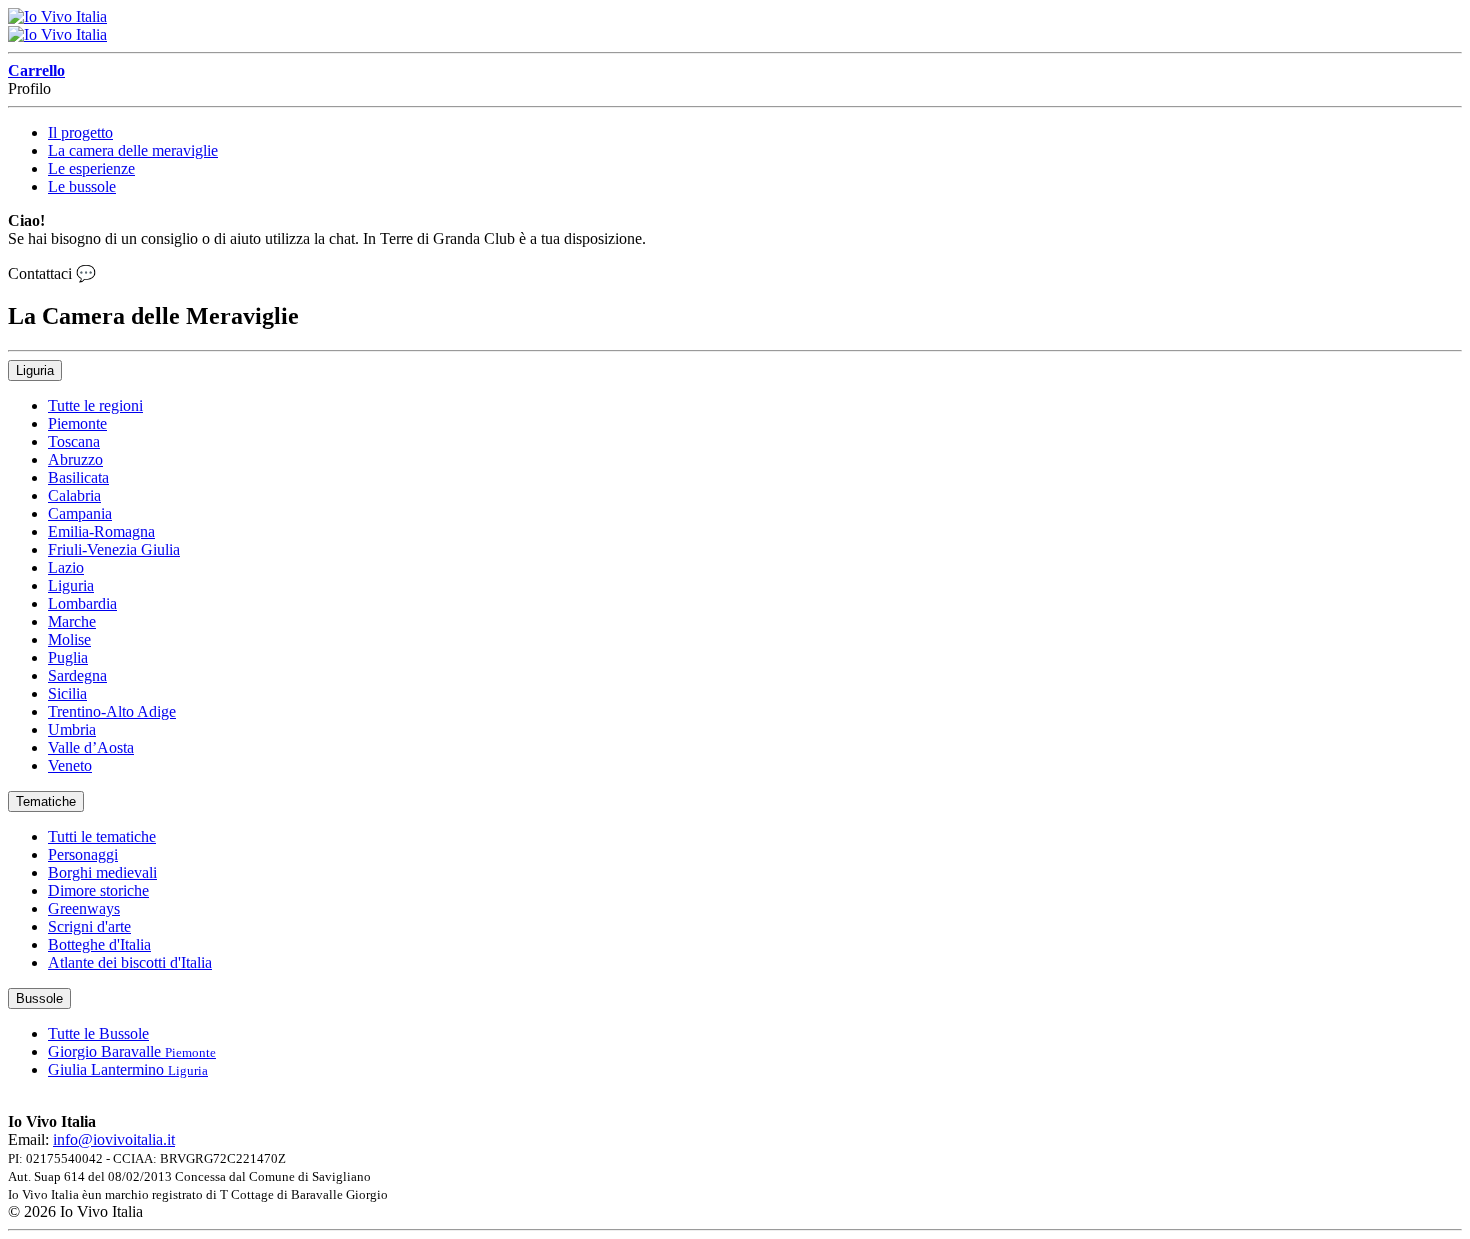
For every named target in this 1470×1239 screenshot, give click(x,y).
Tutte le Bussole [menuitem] (98, 1033)
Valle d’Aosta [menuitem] (91, 747)
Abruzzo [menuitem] (75, 459)
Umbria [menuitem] (72, 729)
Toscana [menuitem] (74, 441)
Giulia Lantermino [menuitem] (128, 1069)
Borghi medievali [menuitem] (102, 872)
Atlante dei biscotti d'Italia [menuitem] (130, 962)
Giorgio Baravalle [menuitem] (132, 1051)
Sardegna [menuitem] (77, 675)
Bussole (39, 998)
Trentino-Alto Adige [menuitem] (112, 711)
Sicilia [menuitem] (67, 693)
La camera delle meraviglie (133, 150)
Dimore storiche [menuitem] (98, 890)
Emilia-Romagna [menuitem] (101, 531)
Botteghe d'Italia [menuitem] (99, 944)
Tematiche (46, 801)
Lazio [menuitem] (66, 567)
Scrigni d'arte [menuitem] (89, 926)
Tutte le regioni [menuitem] (95, 405)
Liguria (35, 370)
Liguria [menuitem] (71, 585)
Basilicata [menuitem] (78, 477)
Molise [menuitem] (69, 639)
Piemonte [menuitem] (77, 423)
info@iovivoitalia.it (114, 1139)
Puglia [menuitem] (68, 657)
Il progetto (80, 132)
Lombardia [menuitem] (82, 603)
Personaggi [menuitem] (83, 854)
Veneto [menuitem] (70, 765)
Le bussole (82, 186)
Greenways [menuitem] (84, 908)
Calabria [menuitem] (74, 495)
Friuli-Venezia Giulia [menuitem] (114, 549)
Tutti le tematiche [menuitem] (102, 836)
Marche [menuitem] (72, 621)
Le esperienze (91, 168)
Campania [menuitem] (80, 513)
